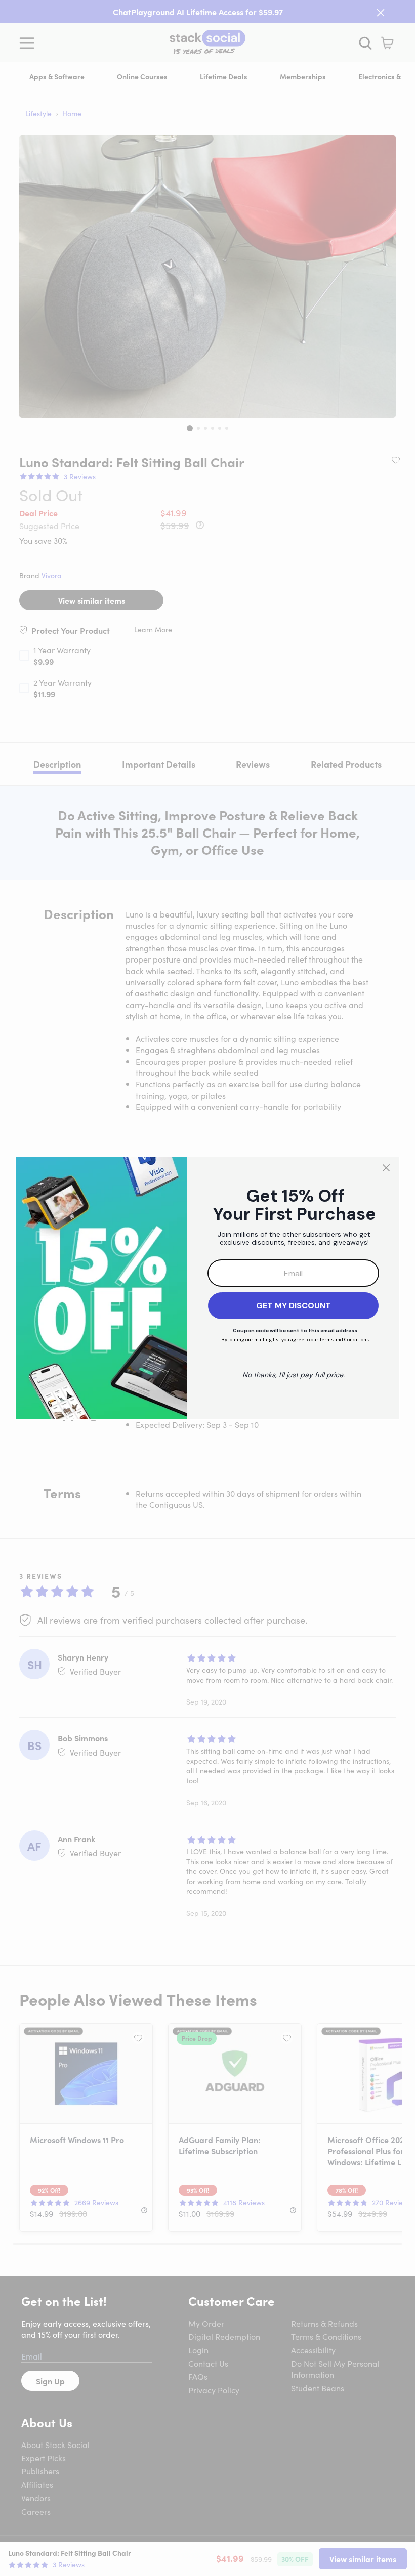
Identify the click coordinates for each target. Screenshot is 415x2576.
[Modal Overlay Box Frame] (207, 1288)
